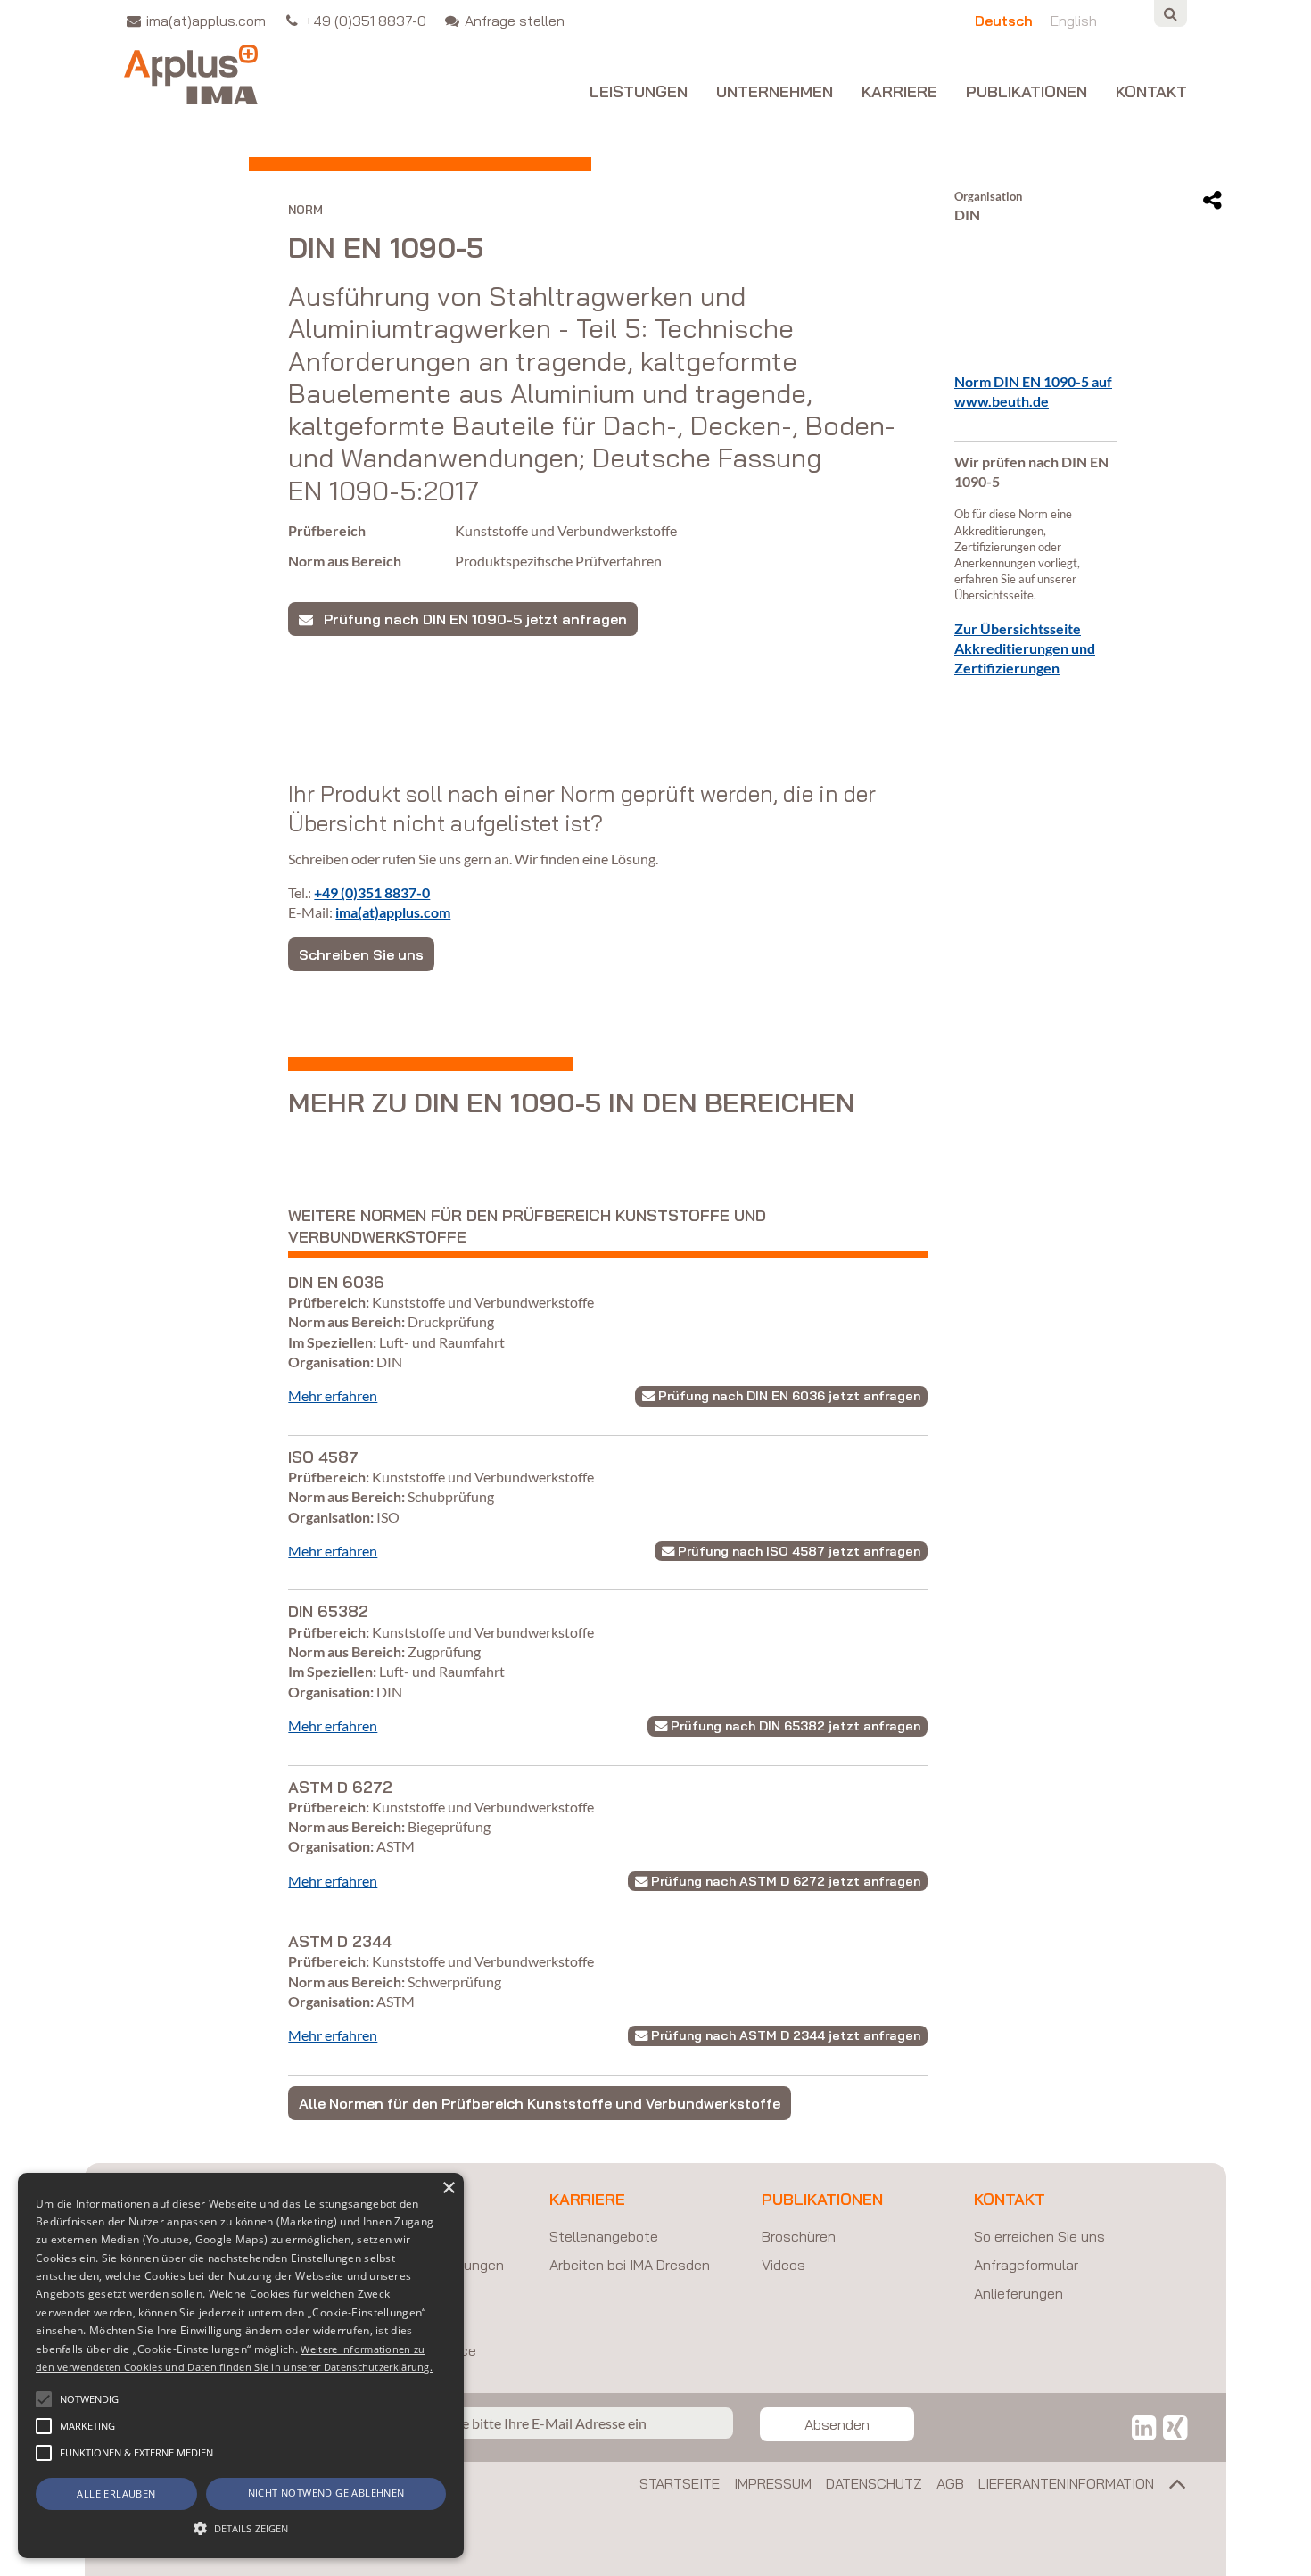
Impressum (773, 2483)
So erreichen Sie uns (1039, 2236)
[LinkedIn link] (1144, 2427)
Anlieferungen (1018, 2293)
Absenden (837, 2424)
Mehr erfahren (333, 1395)
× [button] (448, 2188)
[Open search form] (1171, 13)
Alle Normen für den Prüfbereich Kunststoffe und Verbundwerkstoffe (540, 2103)
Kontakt (1151, 92)
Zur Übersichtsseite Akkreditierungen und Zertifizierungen (1025, 648)
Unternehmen (775, 92)
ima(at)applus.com (393, 912)
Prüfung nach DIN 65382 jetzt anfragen (794, 1726)
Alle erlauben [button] (116, 2493)
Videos (783, 2265)
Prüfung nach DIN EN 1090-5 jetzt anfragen (470, 619)
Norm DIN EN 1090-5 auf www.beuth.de (1033, 391)
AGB (950, 2483)
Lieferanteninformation (1066, 2483)
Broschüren (799, 2236)
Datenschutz (874, 2483)
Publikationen (1027, 92)
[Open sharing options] (1212, 201)
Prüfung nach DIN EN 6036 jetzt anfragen (787, 1396)
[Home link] (191, 74)
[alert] (241, 2365)
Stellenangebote (604, 2236)
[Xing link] (1175, 2427)
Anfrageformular (1026, 2265)
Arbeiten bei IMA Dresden (630, 2265)
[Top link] (1171, 2488)
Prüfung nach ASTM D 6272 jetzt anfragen (784, 1881)
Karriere (899, 92)
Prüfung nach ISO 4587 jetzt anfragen (797, 1551)
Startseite (680, 2483)
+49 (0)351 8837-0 (372, 892)
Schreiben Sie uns (361, 954)
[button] (44, 2399)
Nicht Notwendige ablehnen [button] (326, 2493)
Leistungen (639, 92)
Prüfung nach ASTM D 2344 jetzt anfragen (784, 2035)
